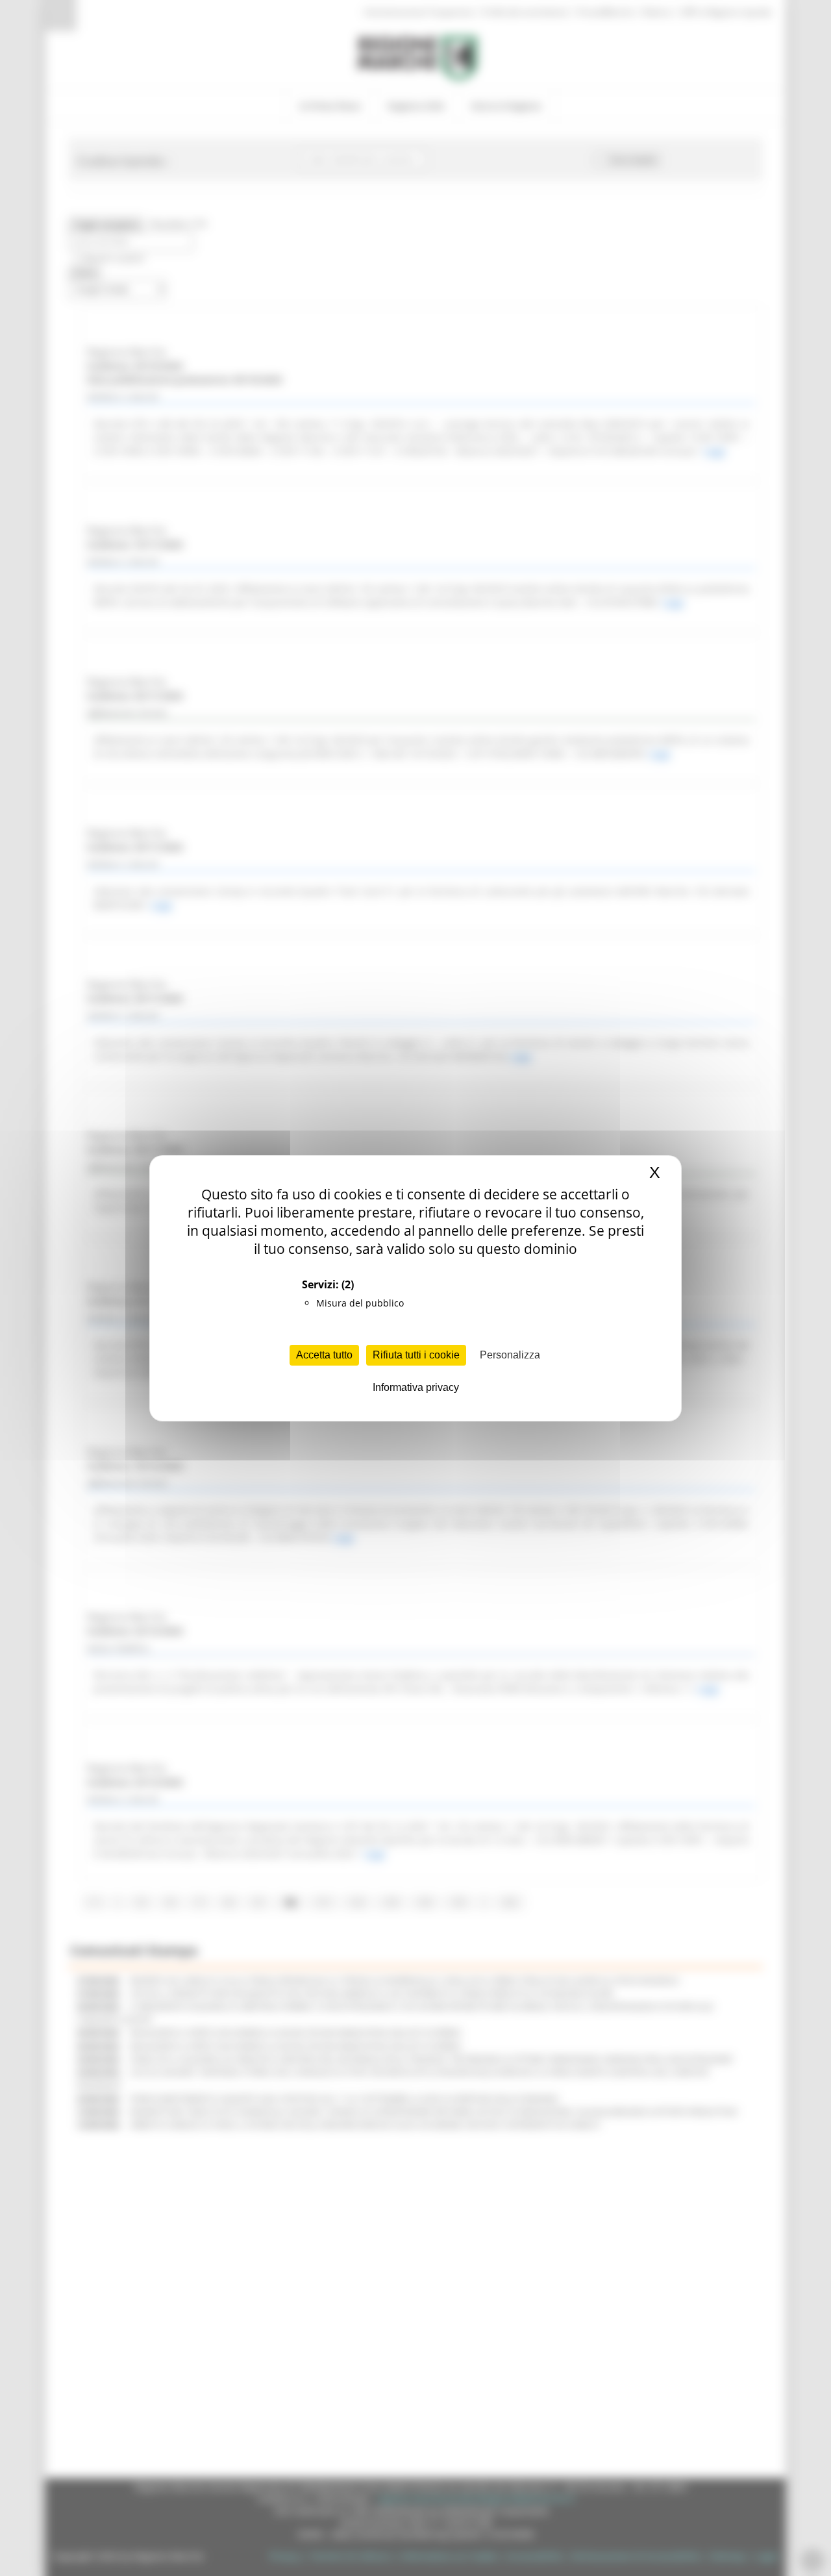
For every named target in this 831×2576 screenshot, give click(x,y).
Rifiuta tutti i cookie (416, 1355)
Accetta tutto (324, 1355)
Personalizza (510, 1355)
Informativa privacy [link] (416, 1387)
